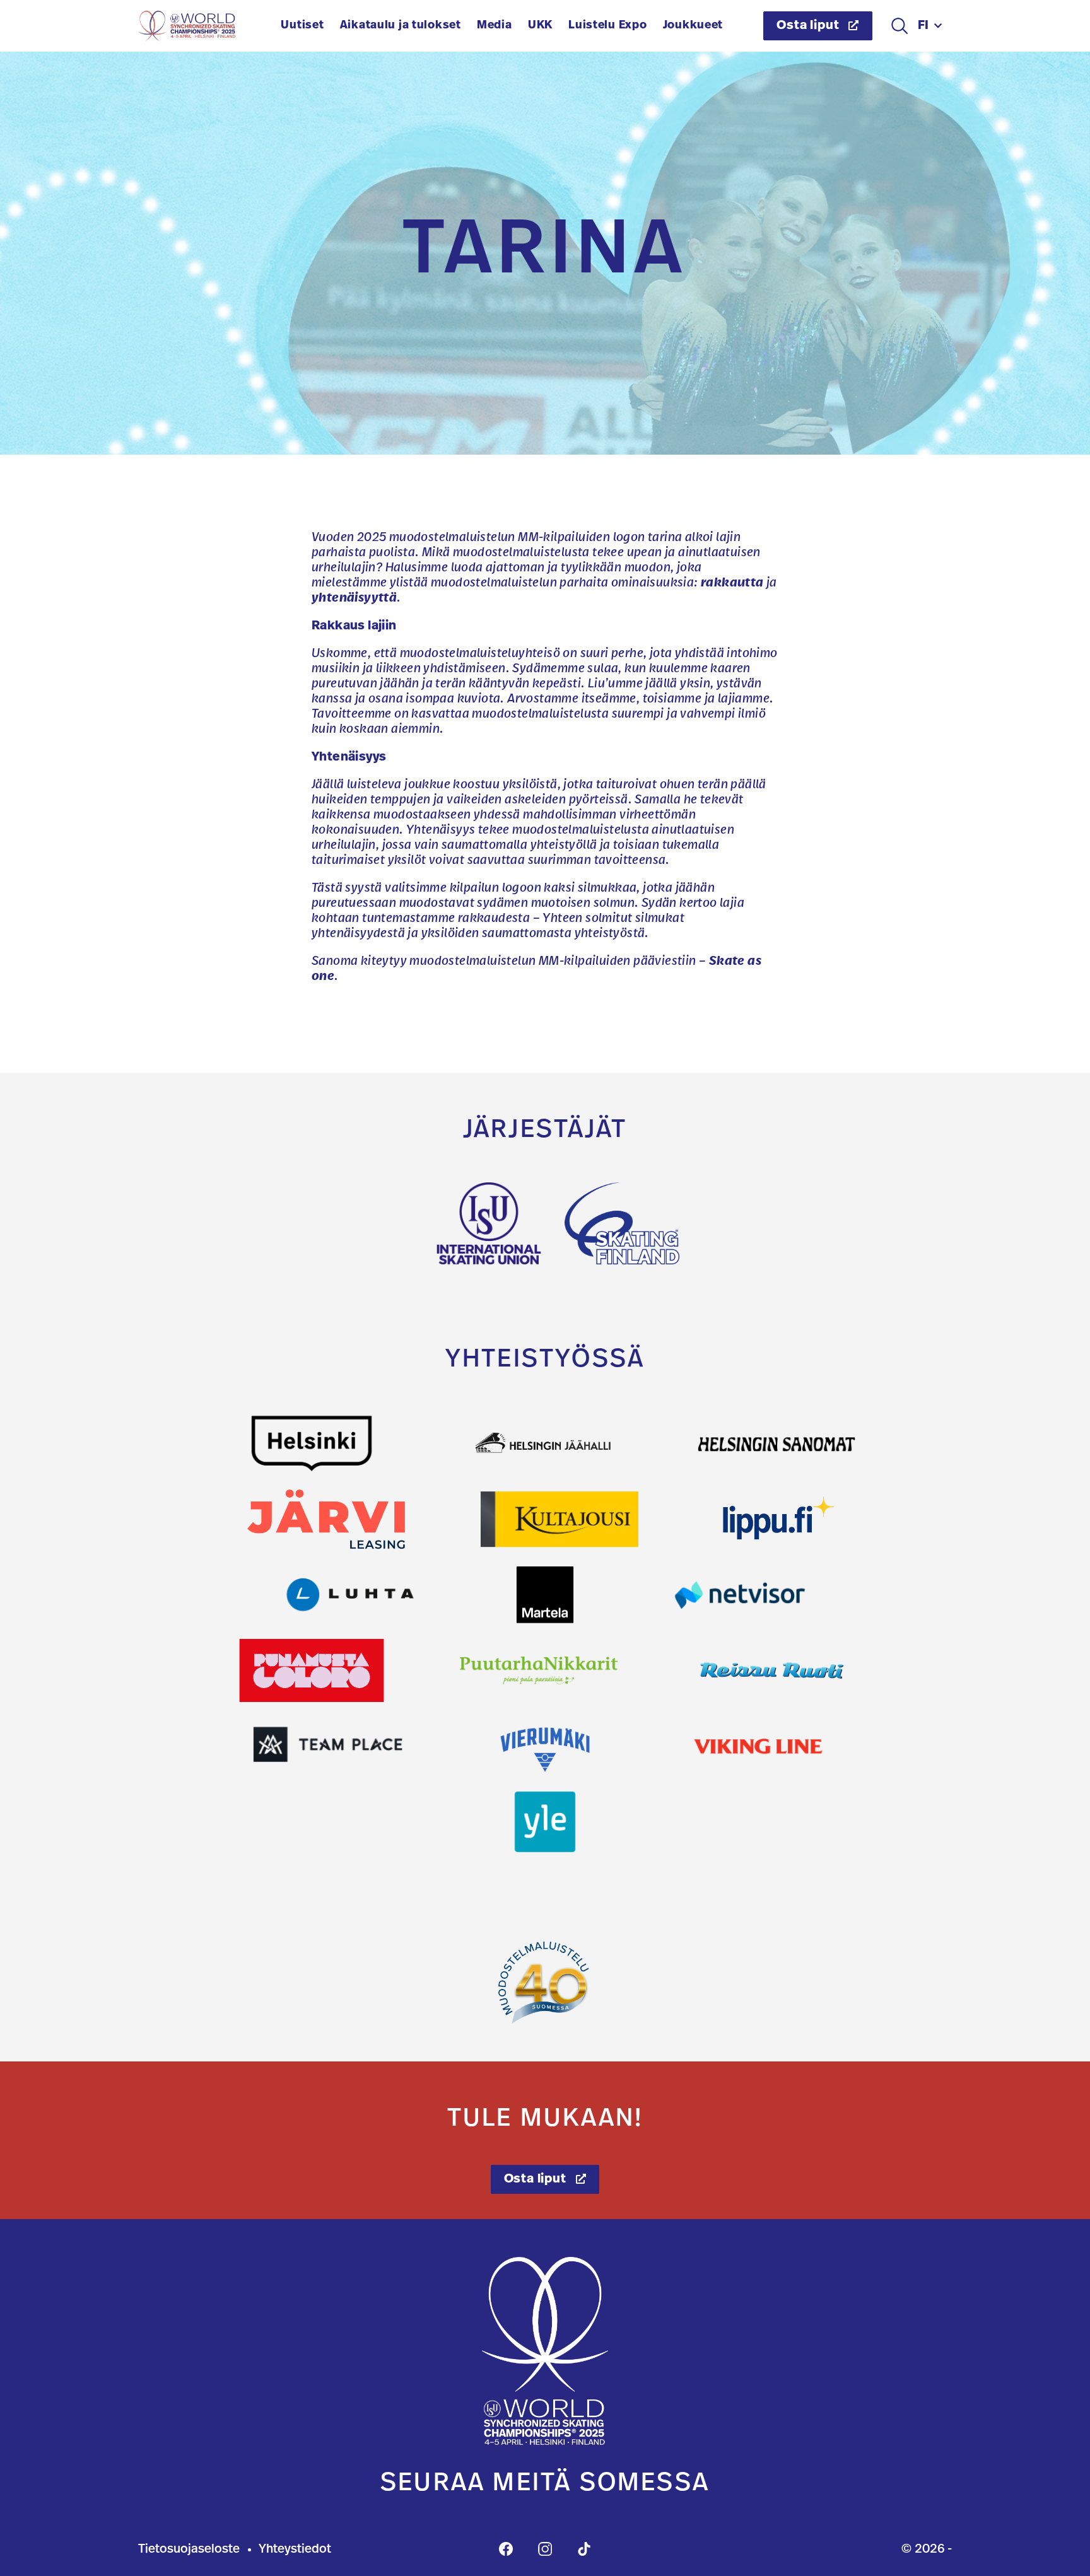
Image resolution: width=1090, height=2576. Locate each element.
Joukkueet (693, 26)
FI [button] (924, 26)
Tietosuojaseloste (189, 2550)
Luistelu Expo (607, 26)
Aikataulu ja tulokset (401, 26)
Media (495, 26)
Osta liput (809, 26)
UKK (540, 26)
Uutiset (302, 26)
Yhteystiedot (295, 2550)
